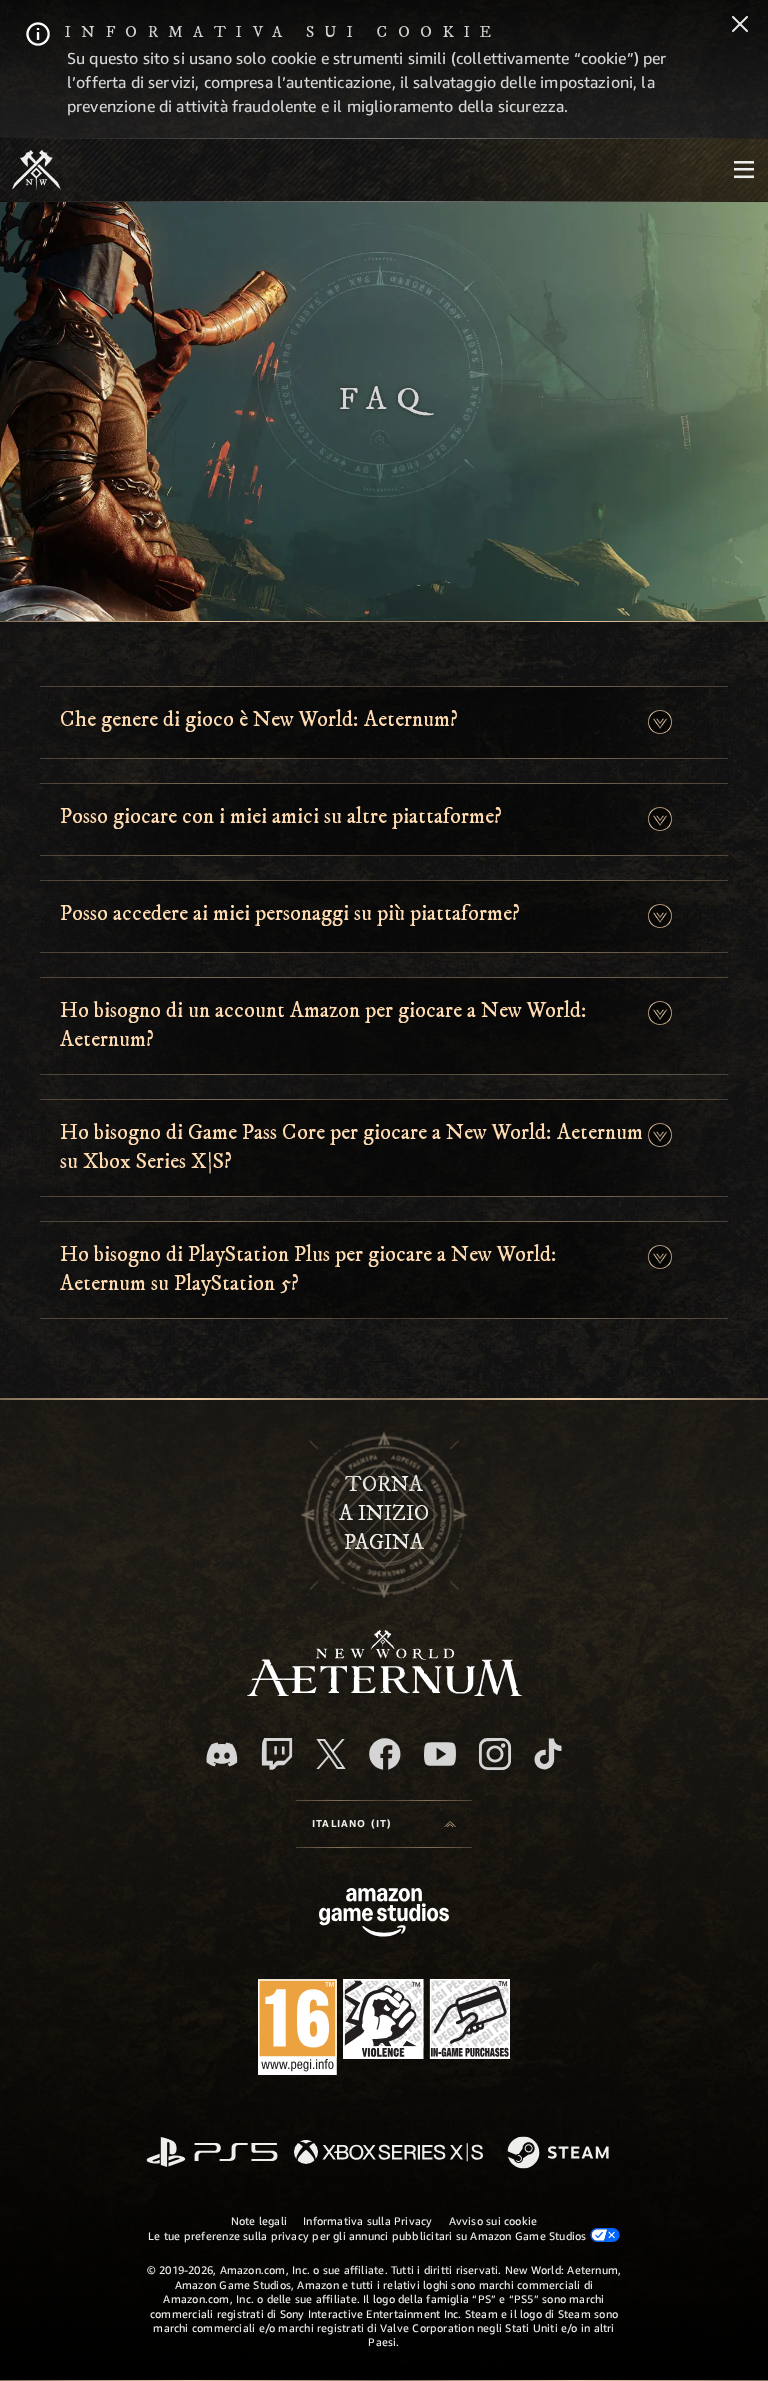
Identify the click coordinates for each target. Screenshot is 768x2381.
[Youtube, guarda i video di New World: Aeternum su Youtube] (440, 1754)
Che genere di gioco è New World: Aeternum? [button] (259, 719)
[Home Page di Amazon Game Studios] (384, 1914)
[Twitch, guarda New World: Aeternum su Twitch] (277, 1754)
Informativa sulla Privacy (368, 2220)
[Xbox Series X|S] (388, 2153)
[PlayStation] (212, 2153)
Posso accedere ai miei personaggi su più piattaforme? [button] (290, 913)
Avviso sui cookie (493, 2220)
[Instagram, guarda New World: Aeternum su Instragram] (495, 1754)
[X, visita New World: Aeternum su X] (331, 1754)
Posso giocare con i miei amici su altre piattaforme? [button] (281, 816)
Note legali (259, 2220)
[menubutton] (744, 170)
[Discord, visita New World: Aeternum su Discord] (222, 1754)
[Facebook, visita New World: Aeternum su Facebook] (385, 1754)
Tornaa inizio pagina (384, 1513)
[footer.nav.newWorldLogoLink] (384, 1690)
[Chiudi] (740, 26)
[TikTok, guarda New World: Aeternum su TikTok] (548, 1754)
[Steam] (560, 2154)
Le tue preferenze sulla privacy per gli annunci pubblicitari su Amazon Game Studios (368, 2235)
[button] (659, 722)
